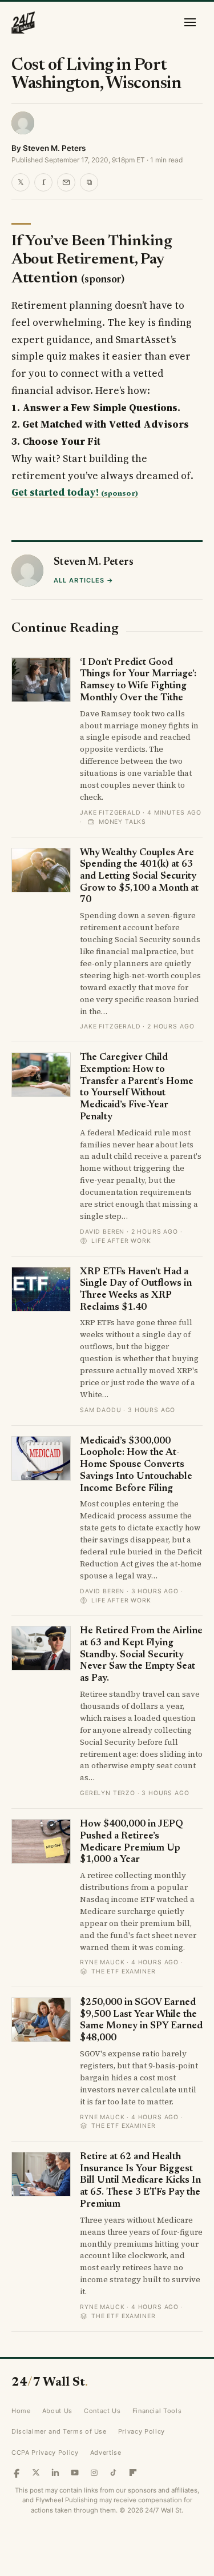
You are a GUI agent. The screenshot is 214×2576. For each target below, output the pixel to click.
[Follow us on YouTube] (75, 2473)
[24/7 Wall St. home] (23, 22)
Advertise (106, 2453)
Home (21, 2411)
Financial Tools (157, 2411)
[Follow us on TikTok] (114, 2473)
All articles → (84, 580)
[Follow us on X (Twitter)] (36, 2473)
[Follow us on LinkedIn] (55, 2473)
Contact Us (102, 2411)
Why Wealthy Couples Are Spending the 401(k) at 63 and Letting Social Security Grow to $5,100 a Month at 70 (139, 877)
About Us (57, 2411)
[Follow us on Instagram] (94, 2473)
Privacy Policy (142, 2431)
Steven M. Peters (54, 148)
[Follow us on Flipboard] (133, 2473)
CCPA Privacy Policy (45, 2453)
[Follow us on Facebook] (17, 2473)
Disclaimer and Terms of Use (59, 2431)
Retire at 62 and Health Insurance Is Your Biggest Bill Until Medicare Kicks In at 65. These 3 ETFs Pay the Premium (140, 2181)
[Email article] (66, 182)
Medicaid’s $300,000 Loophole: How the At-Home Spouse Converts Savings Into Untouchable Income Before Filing (136, 1465)
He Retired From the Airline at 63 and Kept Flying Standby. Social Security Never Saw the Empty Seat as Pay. (141, 1655)
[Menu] (190, 22)
